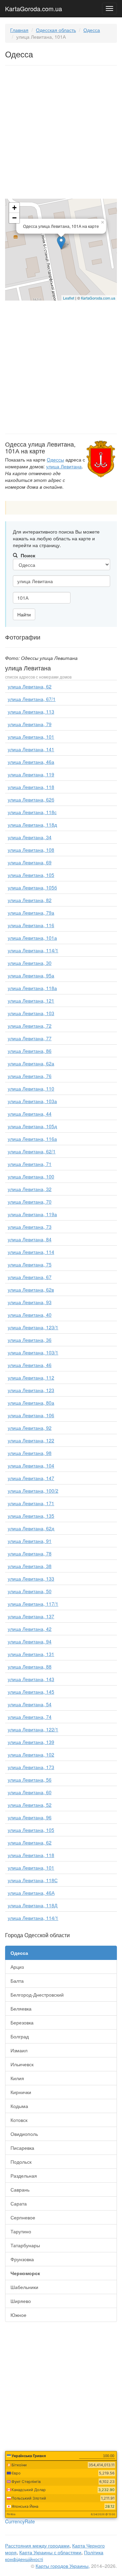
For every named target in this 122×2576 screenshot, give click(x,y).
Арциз (17, 1967)
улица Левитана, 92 (30, 1428)
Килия (17, 2078)
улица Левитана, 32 (30, 1189)
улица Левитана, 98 (30, 1453)
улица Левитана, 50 (30, 1591)
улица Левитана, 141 (31, 749)
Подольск (21, 2162)
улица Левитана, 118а (32, 988)
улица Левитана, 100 (31, 1176)
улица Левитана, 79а (31, 913)
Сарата (19, 2203)
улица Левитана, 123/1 (33, 1327)
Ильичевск (22, 2064)
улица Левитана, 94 (30, 1641)
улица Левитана (64, 466)
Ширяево (21, 2301)
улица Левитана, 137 (31, 1616)
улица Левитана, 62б (31, 799)
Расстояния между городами (37, 2545)
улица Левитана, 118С (33, 1880)
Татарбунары (25, 2245)
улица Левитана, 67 (30, 1277)
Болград (20, 2036)
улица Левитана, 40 (30, 1315)
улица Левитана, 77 (30, 1038)
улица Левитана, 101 (31, 737)
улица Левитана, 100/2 (33, 1491)
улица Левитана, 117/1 (33, 1604)
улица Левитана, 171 (31, 1503)
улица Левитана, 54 (30, 1704)
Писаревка (22, 2148)
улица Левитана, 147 (31, 1478)
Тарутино (21, 2231)
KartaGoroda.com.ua (34, 7)
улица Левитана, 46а (31, 762)
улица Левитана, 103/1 (33, 1352)
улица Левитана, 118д (32, 825)
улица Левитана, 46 (30, 1365)
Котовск (19, 2120)
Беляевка (21, 2008)
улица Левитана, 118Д (33, 1905)
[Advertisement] (61, 133)
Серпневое (23, 2217)
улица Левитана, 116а (32, 1139)
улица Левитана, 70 (30, 1202)
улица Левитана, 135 (31, 1516)
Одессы (55, 460)
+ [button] (14, 208)
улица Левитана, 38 (30, 1566)
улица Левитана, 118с (32, 812)
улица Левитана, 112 (31, 1377)
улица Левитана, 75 (30, 1264)
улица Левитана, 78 (30, 1553)
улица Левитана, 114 (31, 1252)
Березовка (22, 2022)
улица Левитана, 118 (31, 787)
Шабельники (24, 2287)
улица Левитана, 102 (31, 1754)
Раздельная (24, 2176)
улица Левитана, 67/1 (32, 699)
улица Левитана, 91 (30, 1541)
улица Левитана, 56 (30, 1780)
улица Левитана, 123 (31, 1390)
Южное (18, 2315)
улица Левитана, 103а (32, 1101)
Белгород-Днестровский (37, 1995)
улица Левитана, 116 (31, 925)
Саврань (20, 2190)
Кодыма (19, 2106)
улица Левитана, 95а (31, 975)
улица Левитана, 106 (31, 1415)
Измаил (19, 2050)
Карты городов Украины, (63, 2566)
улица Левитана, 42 (30, 1629)
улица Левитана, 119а (32, 1214)
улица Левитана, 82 (30, 900)
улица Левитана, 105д (32, 1126)
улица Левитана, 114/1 (33, 950)
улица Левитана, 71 (30, 1164)
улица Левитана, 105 (31, 875)
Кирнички (21, 2092)
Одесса (92, 30)
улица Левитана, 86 (30, 1051)
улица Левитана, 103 (31, 1013)
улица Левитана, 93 (30, 1302)
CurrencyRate (20, 2521)
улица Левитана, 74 (30, 1717)
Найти (24, 614)
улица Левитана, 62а (31, 1063)
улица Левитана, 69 (30, 862)
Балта (17, 1981)
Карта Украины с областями (50, 2552)
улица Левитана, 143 (31, 1679)
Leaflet (69, 298)
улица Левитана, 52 (30, 1805)
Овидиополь (24, 2134)
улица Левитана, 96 (30, 1817)
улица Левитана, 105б (32, 887)
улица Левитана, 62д (31, 1528)
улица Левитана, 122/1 (33, 1729)
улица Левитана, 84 (30, 1239)
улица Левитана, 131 (31, 1654)
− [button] (14, 218)
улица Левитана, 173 (31, 1767)
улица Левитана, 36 (30, 1340)
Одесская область (56, 30)
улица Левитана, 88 (30, 1667)
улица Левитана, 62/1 (32, 1151)
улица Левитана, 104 (31, 1465)
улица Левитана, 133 (31, 1579)
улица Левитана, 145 (31, 1692)
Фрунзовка (22, 2259)
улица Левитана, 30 (30, 963)
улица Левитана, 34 (30, 837)
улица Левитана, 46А (31, 1893)
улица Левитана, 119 (31, 774)
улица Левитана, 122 (31, 1440)
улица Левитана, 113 (31, 711)
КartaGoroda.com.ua (98, 298)
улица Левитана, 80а (31, 1403)
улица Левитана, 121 (31, 1001)
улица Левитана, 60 (30, 1792)
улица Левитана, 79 (30, 724)
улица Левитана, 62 (30, 686)
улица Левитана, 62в (31, 1290)
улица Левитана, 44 (30, 1114)
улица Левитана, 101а (32, 938)
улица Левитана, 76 (30, 1076)
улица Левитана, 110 (31, 1088)
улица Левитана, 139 (31, 1742)
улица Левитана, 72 (30, 1026)
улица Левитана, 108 (31, 850)
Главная (19, 30)
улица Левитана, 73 (30, 1227)
